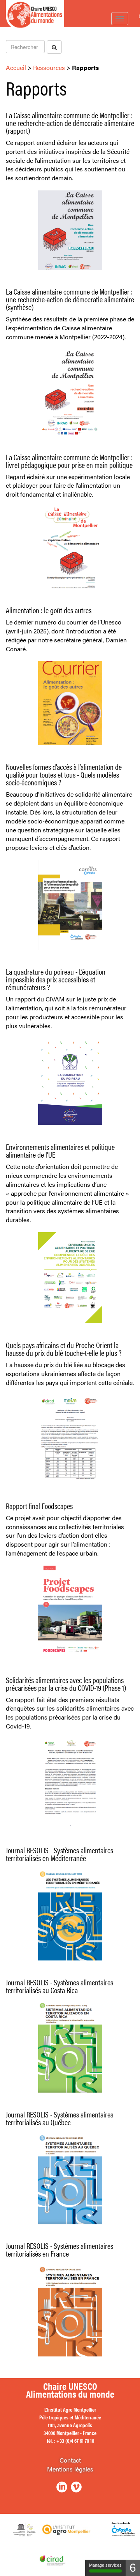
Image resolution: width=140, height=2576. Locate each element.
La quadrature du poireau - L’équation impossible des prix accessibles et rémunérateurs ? (56, 979)
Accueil (16, 67)
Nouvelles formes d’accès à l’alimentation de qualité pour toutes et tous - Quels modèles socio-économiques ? (64, 774)
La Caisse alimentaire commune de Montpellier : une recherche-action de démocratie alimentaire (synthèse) (70, 299)
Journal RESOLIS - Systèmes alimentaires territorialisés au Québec (59, 2118)
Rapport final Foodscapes (39, 1506)
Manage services (105, 2565)
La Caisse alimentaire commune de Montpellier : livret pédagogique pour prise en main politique (69, 461)
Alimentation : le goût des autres (49, 610)
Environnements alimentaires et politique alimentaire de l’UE (60, 1150)
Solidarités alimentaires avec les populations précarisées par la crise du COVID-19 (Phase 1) (66, 1684)
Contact (70, 2460)
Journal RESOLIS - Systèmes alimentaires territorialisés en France (59, 2249)
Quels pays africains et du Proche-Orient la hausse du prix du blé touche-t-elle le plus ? (64, 1349)
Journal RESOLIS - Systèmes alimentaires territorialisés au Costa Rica (59, 1986)
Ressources (49, 67)
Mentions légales (70, 2469)
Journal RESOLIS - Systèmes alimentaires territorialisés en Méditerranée (59, 1854)
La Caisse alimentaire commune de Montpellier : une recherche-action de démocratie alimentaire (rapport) (70, 123)
